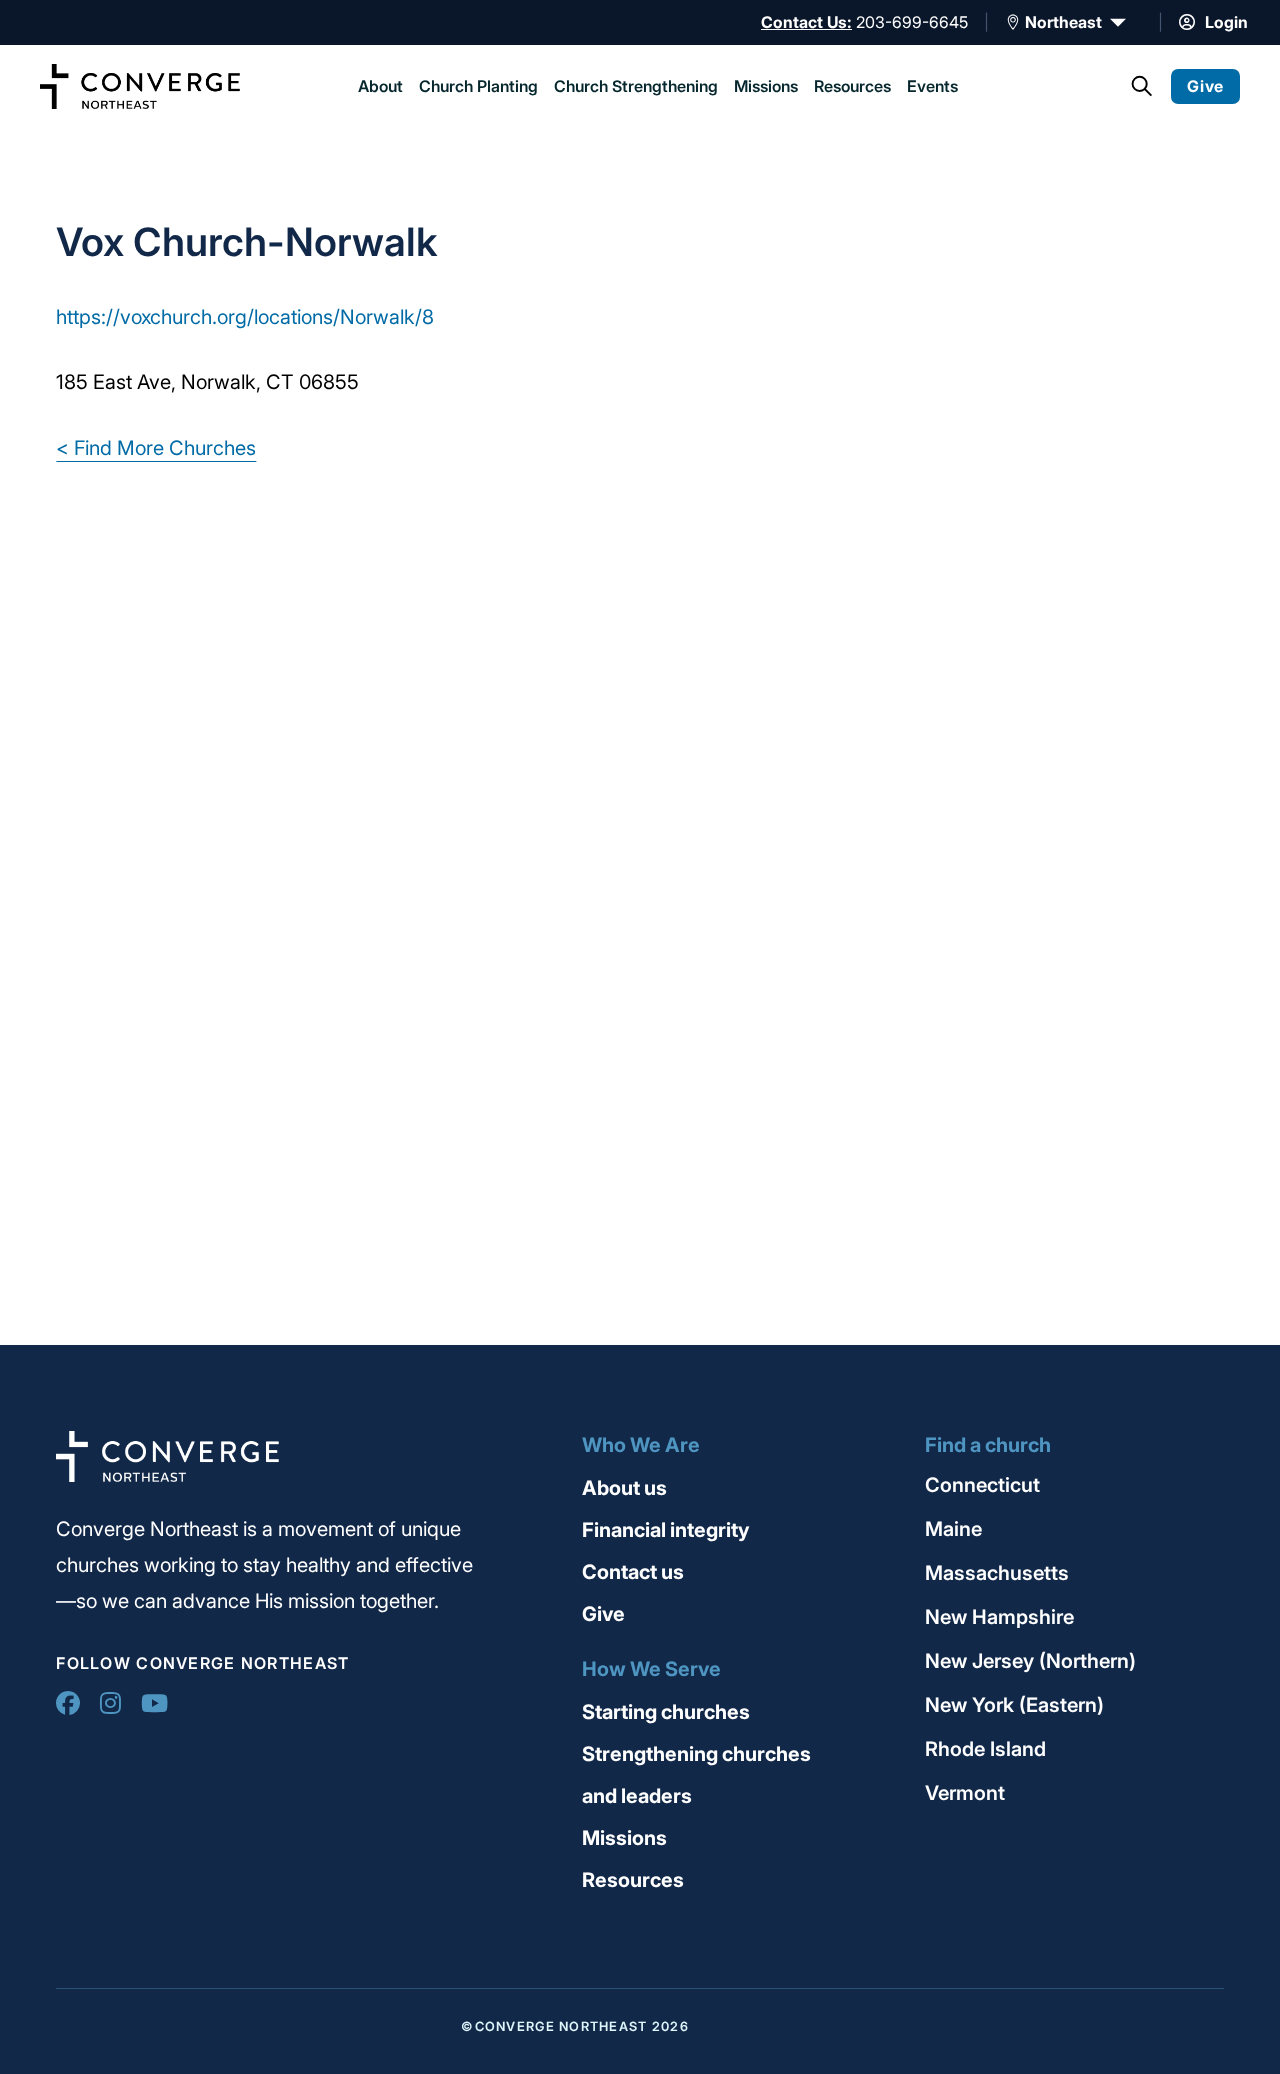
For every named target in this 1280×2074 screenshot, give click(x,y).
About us (624, 1488)
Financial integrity (666, 1530)
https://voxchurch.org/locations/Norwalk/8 (245, 317)
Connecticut (982, 1485)
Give (991, 86)
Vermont (965, 1793)
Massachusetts (997, 1573)
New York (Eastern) (1014, 1705)
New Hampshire (999, 1617)
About (380, 86)
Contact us (633, 1572)
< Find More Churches (156, 448)
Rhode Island (985, 1749)
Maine (953, 1529)
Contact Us (804, 22)
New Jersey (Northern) (1030, 1661)
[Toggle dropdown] (1013, 22)
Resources (852, 86)
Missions (766, 86)
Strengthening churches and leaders (696, 1775)
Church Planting (478, 86)
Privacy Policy (778, 2026)
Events (932, 86)
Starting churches (666, 1712)
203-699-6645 (912, 22)
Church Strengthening (636, 86)
